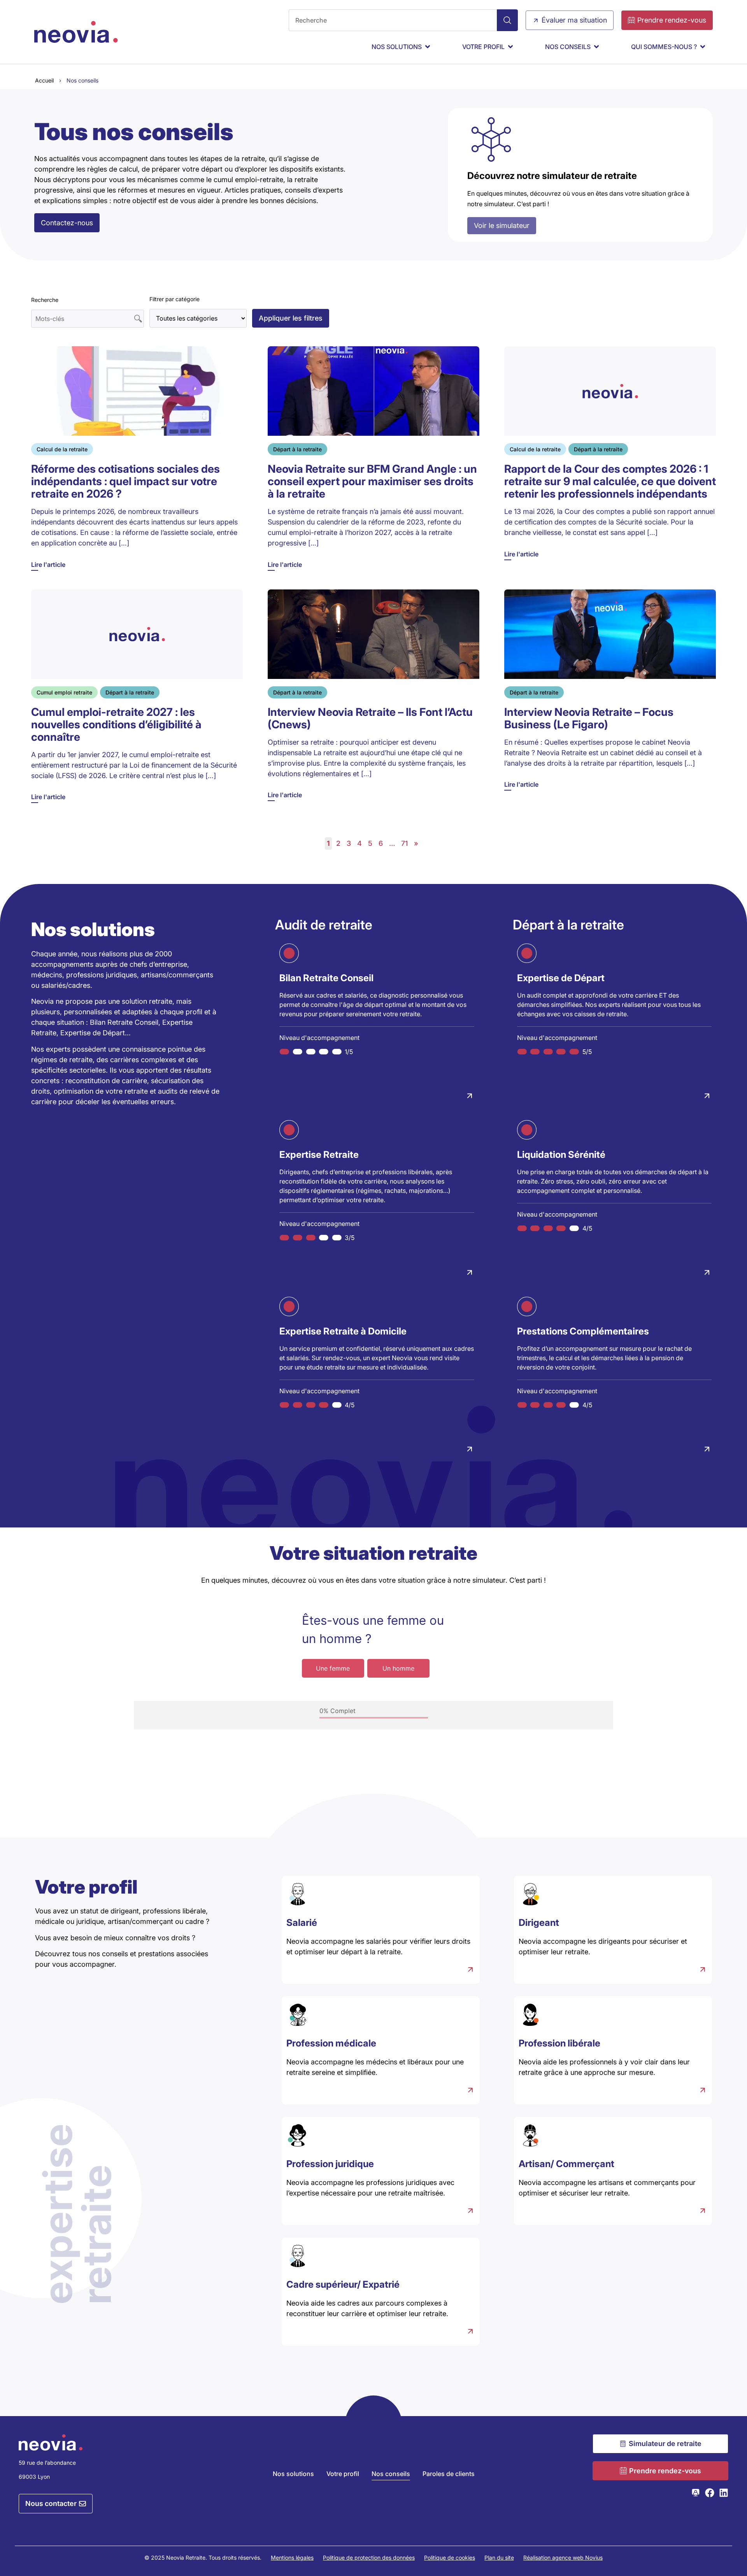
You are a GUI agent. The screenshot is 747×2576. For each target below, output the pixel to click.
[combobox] (393, 20)
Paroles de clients (449, 2474)
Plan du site (499, 2558)
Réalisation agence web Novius (563, 2558)
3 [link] (349, 843)
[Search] (507, 20)
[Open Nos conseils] (596, 47)
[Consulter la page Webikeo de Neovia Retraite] (696, 2493)
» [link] (416, 843)
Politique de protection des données (369, 2558)
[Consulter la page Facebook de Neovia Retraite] (710, 2493)
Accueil (44, 80)
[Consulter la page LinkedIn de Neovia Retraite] (724, 2493)
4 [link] (359, 843)
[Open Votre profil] (510, 47)
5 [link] (370, 843)
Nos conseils (391, 2474)
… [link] (392, 843)
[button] (291, 318)
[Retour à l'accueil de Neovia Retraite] (76, 32)
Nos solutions (293, 2474)
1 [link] (328, 843)
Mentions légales (292, 2558)
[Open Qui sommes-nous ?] (703, 47)
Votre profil (343, 2474)
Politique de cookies (450, 2558)
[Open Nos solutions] (428, 47)
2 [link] (338, 843)
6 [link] (381, 843)
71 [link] (404, 843)
